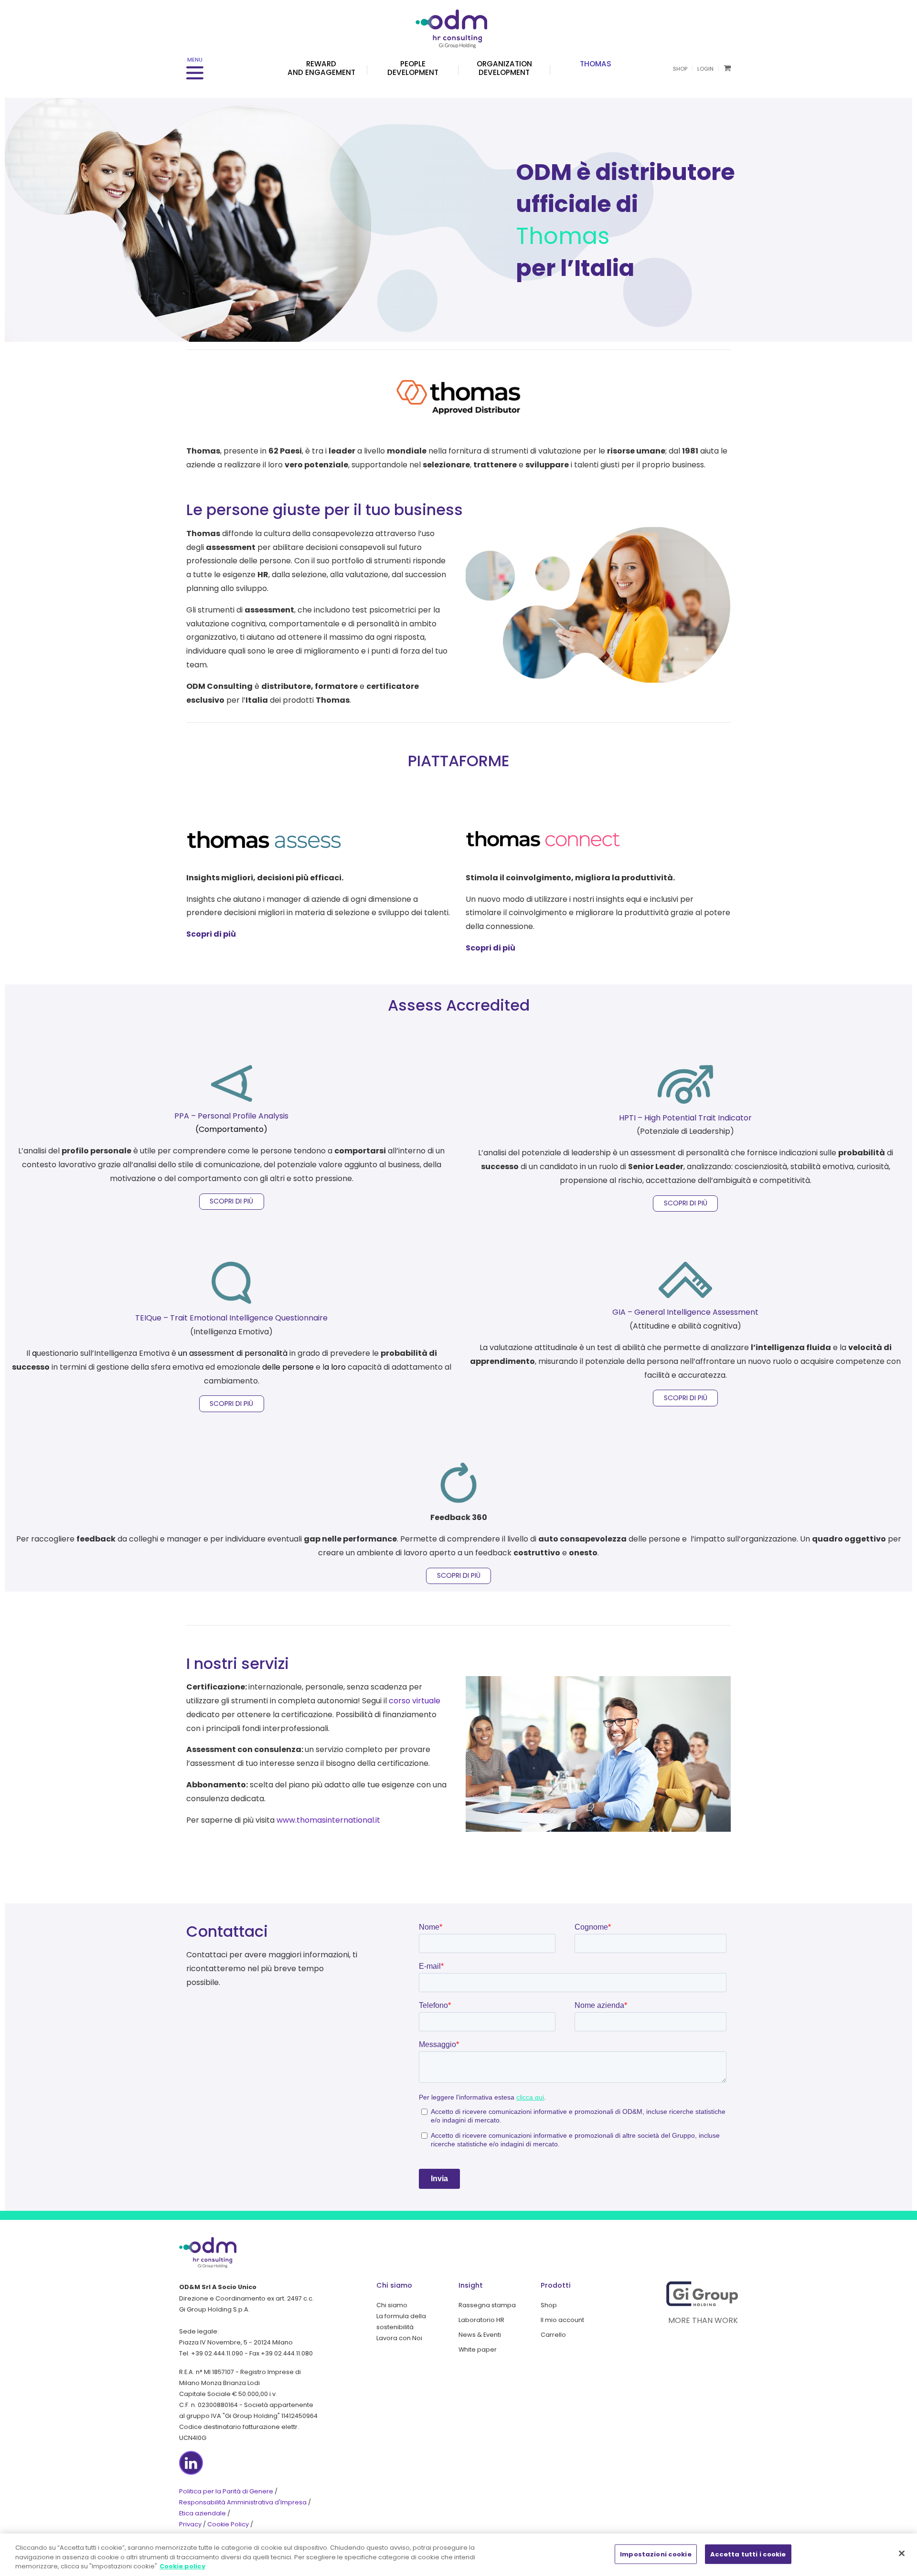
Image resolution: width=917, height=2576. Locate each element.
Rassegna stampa (487, 2305)
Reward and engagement (321, 68)
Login (705, 69)
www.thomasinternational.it (328, 1820)
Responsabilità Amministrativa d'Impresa (243, 2502)
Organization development (504, 68)
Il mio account (562, 2320)
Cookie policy (182, 2566)
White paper (478, 2349)
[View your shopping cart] (727, 68)
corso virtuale (415, 1701)
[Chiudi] (902, 2553)
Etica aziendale (203, 2513)
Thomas (596, 64)
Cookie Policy (228, 2524)
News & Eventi (480, 2335)
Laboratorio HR (481, 2320)
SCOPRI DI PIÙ (231, 1201)
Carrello (553, 2335)
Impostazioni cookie (656, 2554)
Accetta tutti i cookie (748, 2554)
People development (413, 68)
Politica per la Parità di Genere (226, 2491)
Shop (680, 69)
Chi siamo (392, 2305)
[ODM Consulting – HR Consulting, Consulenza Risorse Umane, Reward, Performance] (458, 24)
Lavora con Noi (399, 2338)
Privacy (190, 2524)
